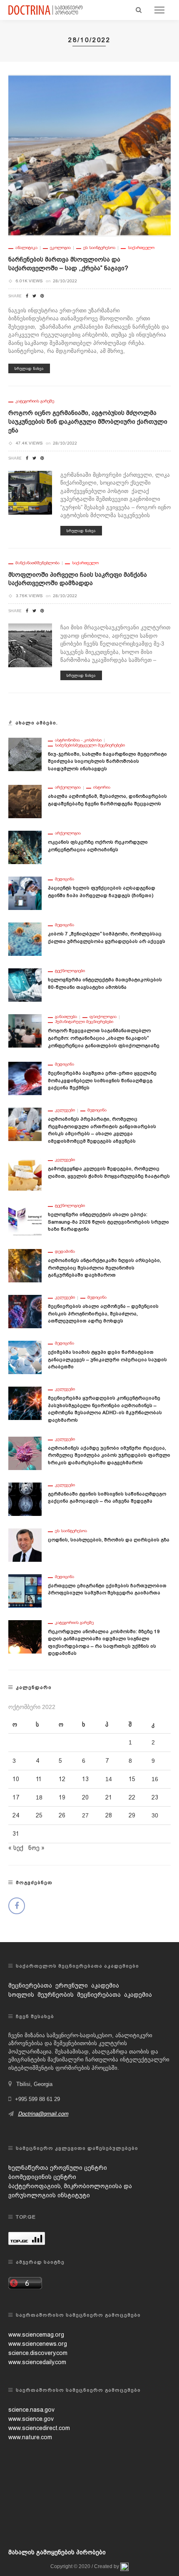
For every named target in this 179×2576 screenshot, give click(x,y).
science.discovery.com (38, 2353)
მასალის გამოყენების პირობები (57, 2552)
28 (109, 1815)
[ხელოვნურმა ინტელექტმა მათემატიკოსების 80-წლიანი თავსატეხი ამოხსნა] (25, 985)
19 (62, 1797)
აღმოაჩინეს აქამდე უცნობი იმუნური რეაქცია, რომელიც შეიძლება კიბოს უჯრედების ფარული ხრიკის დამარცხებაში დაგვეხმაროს (109, 1455)
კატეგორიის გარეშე (35, 401)
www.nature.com (30, 2437)
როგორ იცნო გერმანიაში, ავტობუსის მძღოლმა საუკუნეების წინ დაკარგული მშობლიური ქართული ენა (88, 422)
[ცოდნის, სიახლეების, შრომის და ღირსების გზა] (25, 1544)
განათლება (66, 1017)
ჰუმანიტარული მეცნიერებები (84, 1022)
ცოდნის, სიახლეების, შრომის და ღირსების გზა (109, 1540)
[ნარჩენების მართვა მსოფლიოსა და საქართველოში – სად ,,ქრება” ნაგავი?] (89, 155)
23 (155, 1797)
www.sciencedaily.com (37, 2362)
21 (109, 1797)
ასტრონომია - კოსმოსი (78, 740)
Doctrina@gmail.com (43, 2114)
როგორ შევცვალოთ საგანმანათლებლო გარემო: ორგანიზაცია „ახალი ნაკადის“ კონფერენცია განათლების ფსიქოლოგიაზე (104, 1038)
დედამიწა (65, 1252)
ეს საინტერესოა (99, 248)
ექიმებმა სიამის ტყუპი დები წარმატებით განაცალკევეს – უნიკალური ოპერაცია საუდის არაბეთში (107, 1359)
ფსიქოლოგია (103, 1017)
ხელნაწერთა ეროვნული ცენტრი (58, 2168)
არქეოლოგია (68, 787)
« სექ (16, 1848)
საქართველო (141, 248)
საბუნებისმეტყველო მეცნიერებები (90, 745)
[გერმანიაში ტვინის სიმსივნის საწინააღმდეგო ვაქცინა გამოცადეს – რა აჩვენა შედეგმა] (25, 1498)
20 (85, 1797)
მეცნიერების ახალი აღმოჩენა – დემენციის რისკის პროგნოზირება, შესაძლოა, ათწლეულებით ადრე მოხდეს (103, 1313)
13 (85, 1779)
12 (62, 1779)
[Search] (139, 10)
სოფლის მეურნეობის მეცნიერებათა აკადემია (80, 1995)
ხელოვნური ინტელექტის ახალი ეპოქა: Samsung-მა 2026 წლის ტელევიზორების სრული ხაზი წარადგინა (108, 1222)
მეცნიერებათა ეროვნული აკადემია (64, 1985)
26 (62, 1815)
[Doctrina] (46, 10)
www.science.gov (31, 2419)
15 (132, 1779)
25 (39, 1815)
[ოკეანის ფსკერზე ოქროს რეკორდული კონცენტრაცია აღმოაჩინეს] (25, 847)
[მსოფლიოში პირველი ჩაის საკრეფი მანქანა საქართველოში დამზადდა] (30, 645)
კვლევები (65, 1110)
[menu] (159, 10)
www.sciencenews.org (38, 2344)
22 (132, 1797)
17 (16, 1797)
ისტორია (102, 787)
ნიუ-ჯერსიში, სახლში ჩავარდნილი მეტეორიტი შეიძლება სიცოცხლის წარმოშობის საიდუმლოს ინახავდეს (107, 761)
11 (39, 1779)
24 (16, 1815)
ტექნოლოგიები (70, 971)
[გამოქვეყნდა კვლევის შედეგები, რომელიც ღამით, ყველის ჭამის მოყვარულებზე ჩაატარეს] (25, 1174)
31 (16, 1834)
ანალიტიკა (26, 248)
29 (132, 1815)
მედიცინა (65, 879)
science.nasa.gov (31, 2410)
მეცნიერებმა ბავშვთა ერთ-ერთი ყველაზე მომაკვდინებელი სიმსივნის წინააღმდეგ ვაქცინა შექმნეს (102, 1080)
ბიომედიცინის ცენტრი (42, 2177)
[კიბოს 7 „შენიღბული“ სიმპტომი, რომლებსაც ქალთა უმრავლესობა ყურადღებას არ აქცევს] (25, 939)
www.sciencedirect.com (39, 2428)
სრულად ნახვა (29, 368)
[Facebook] (17, 1906)
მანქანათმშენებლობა (37, 563)
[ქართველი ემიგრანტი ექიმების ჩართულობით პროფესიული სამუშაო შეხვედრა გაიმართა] (25, 1590)
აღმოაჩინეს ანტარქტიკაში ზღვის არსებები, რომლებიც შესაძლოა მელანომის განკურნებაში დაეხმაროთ (104, 1268)
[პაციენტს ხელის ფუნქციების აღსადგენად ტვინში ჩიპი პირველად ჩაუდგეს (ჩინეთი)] (25, 893)
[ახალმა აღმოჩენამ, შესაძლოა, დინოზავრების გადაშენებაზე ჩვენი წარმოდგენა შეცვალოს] (25, 801)
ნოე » (36, 1848)
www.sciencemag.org (36, 2335)
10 (16, 1779)
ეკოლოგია (60, 248)
